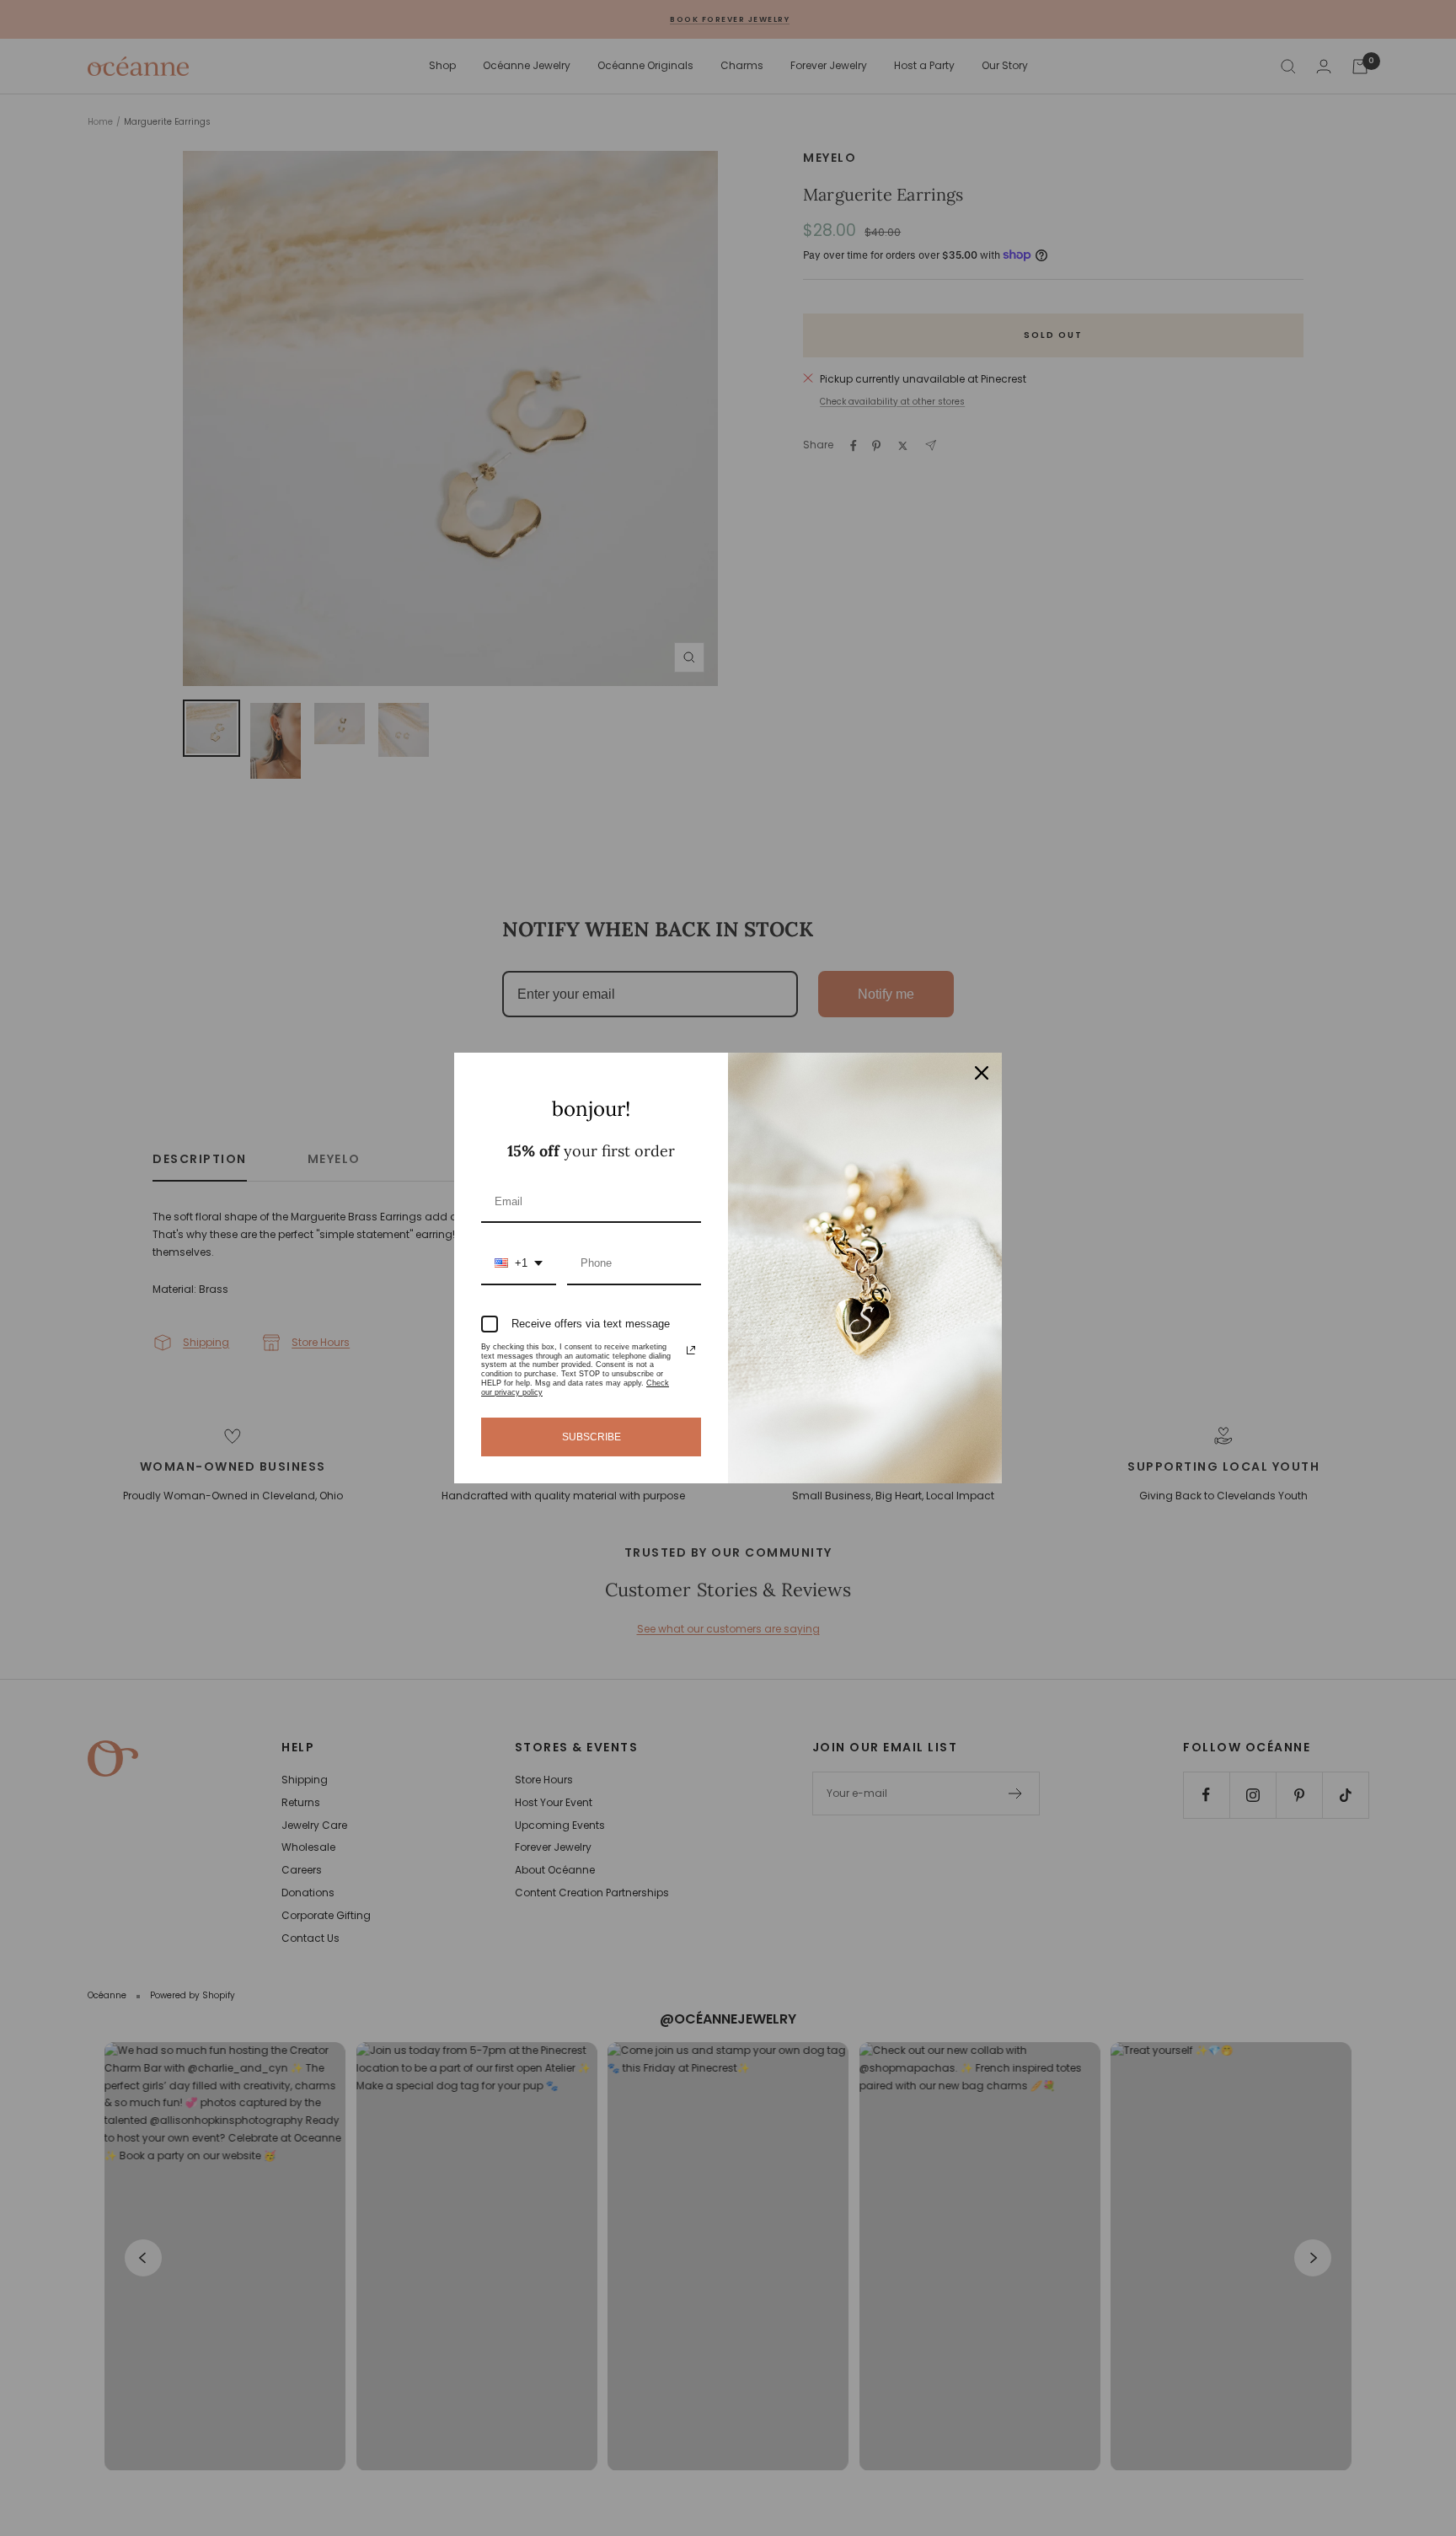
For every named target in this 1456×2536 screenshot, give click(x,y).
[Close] (982, 1073)
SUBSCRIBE (591, 1437)
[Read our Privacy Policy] (691, 1350)
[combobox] (519, 1264)
